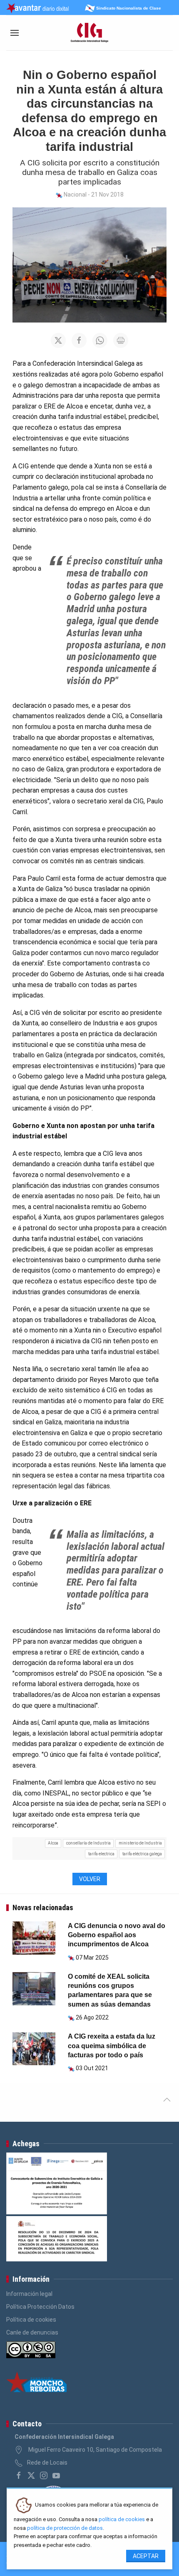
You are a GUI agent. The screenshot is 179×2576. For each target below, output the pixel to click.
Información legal (29, 2294)
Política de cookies (31, 2320)
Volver (90, 1879)
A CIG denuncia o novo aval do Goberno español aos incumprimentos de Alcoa (117, 1935)
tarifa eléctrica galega (142, 1854)
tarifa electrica (101, 1854)
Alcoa (53, 1843)
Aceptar (146, 2556)
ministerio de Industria (140, 1843)
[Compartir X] (58, 340)
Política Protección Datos (40, 2307)
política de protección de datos (65, 2528)
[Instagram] (44, 2475)
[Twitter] (31, 2475)
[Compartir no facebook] (79, 340)
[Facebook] (19, 2475)
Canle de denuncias (32, 2332)
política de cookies (122, 2519)
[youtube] (56, 2475)
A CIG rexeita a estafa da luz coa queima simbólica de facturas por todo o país (112, 2046)
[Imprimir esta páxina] (121, 340)
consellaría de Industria (88, 1843)
